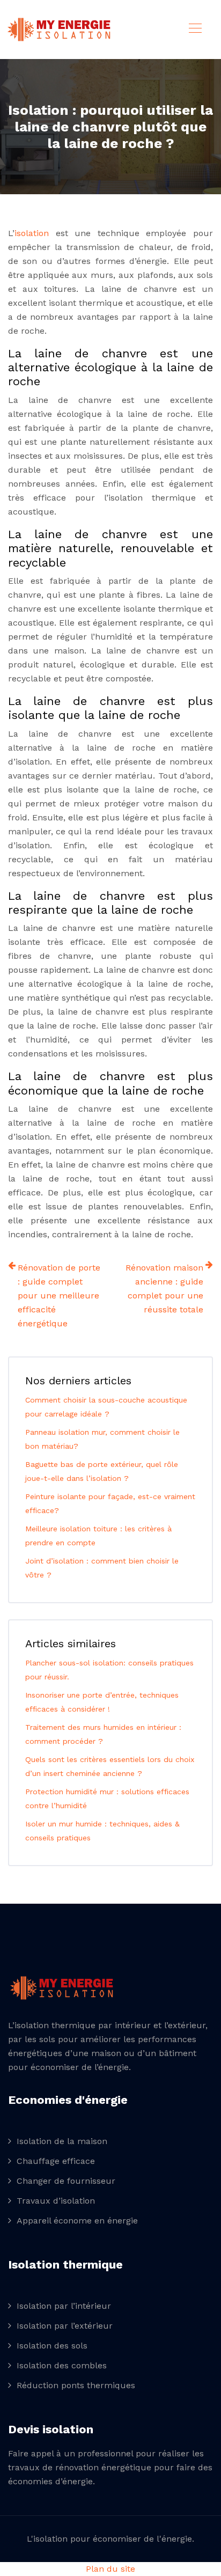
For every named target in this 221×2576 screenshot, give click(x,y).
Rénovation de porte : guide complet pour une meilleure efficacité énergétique (59, 1296)
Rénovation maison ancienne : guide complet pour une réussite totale (164, 1289)
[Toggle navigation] (195, 30)
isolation (32, 233)
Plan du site (110, 2569)
